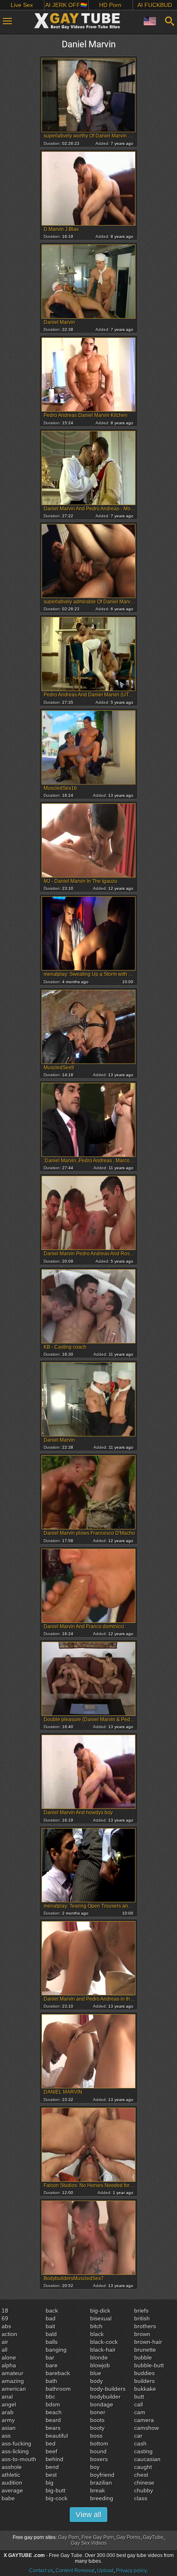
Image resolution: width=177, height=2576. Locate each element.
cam (140, 2412)
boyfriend (102, 2475)
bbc (50, 2397)
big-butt (56, 2490)
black (97, 2334)
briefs (141, 2311)
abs (6, 2326)
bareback (58, 2373)
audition (12, 2483)
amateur (13, 2373)
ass (6, 2436)
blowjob (100, 2365)
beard (53, 2420)
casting (143, 2451)
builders (144, 2381)
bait (50, 2326)
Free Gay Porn (98, 2537)
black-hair (103, 2350)
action (9, 2334)
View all (88, 2515)
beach (54, 2412)
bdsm (53, 2404)
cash (140, 2443)
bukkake (145, 2389)
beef (51, 2451)
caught (143, 2467)
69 (5, 2318)
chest (141, 2475)
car (138, 2436)
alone (9, 2357)
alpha (9, 2365)
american (14, 2389)
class (141, 2498)
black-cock (104, 2342)
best (51, 2475)
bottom (99, 2443)
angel (9, 2404)
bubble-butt (149, 2365)
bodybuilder (105, 2397)
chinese (144, 2483)
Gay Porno (128, 2537)
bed (51, 2443)
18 (5, 2311)
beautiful (57, 2436)
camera (144, 2420)
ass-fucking (16, 2443)
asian (9, 2428)
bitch (96, 2326)
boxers (99, 2459)
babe (8, 2498)
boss (96, 2436)
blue (96, 2373)
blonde (99, 2357)
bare (52, 2365)
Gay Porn (69, 2537)
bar (50, 2357)
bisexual (101, 2318)
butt (139, 2397)
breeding (102, 2498)
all (5, 2350)
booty (97, 2428)
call (139, 2404)
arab (8, 2412)
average (12, 2490)
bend (52, 2467)
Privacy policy (131, 2571)
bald (51, 2334)
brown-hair (148, 2342)
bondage (102, 2404)
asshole (12, 2467)
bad (51, 2318)
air (5, 2342)
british (142, 2318)
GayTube (153, 2537)
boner (98, 2412)
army (8, 2420)
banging (56, 2350)
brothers (145, 2326)
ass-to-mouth (19, 2459)
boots (97, 2420)
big (50, 2483)
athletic (11, 2475)
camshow (147, 2428)
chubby (144, 2490)
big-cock (57, 2498)
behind (55, 2459)
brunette (145, 2350)
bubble (143, 2357)
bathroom (58, 2389)
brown (142, 2334)
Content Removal (75, 2571)
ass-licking (15, 2451)
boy (95, 2467)
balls (52, 2342)
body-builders (108, 2389)
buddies (144, 2373)
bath (51, 2381)
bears (53, 2428)
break (98, 2490)
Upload (105, 2571)
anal (7, 2397)
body (97, 2381)
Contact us (41, 2571)
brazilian (101, 2483)
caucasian (147, 2459)
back (52, 2311)
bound (98, 2451)
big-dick (100, 2311)
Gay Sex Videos (89, 2543)
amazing (13, 2381)
